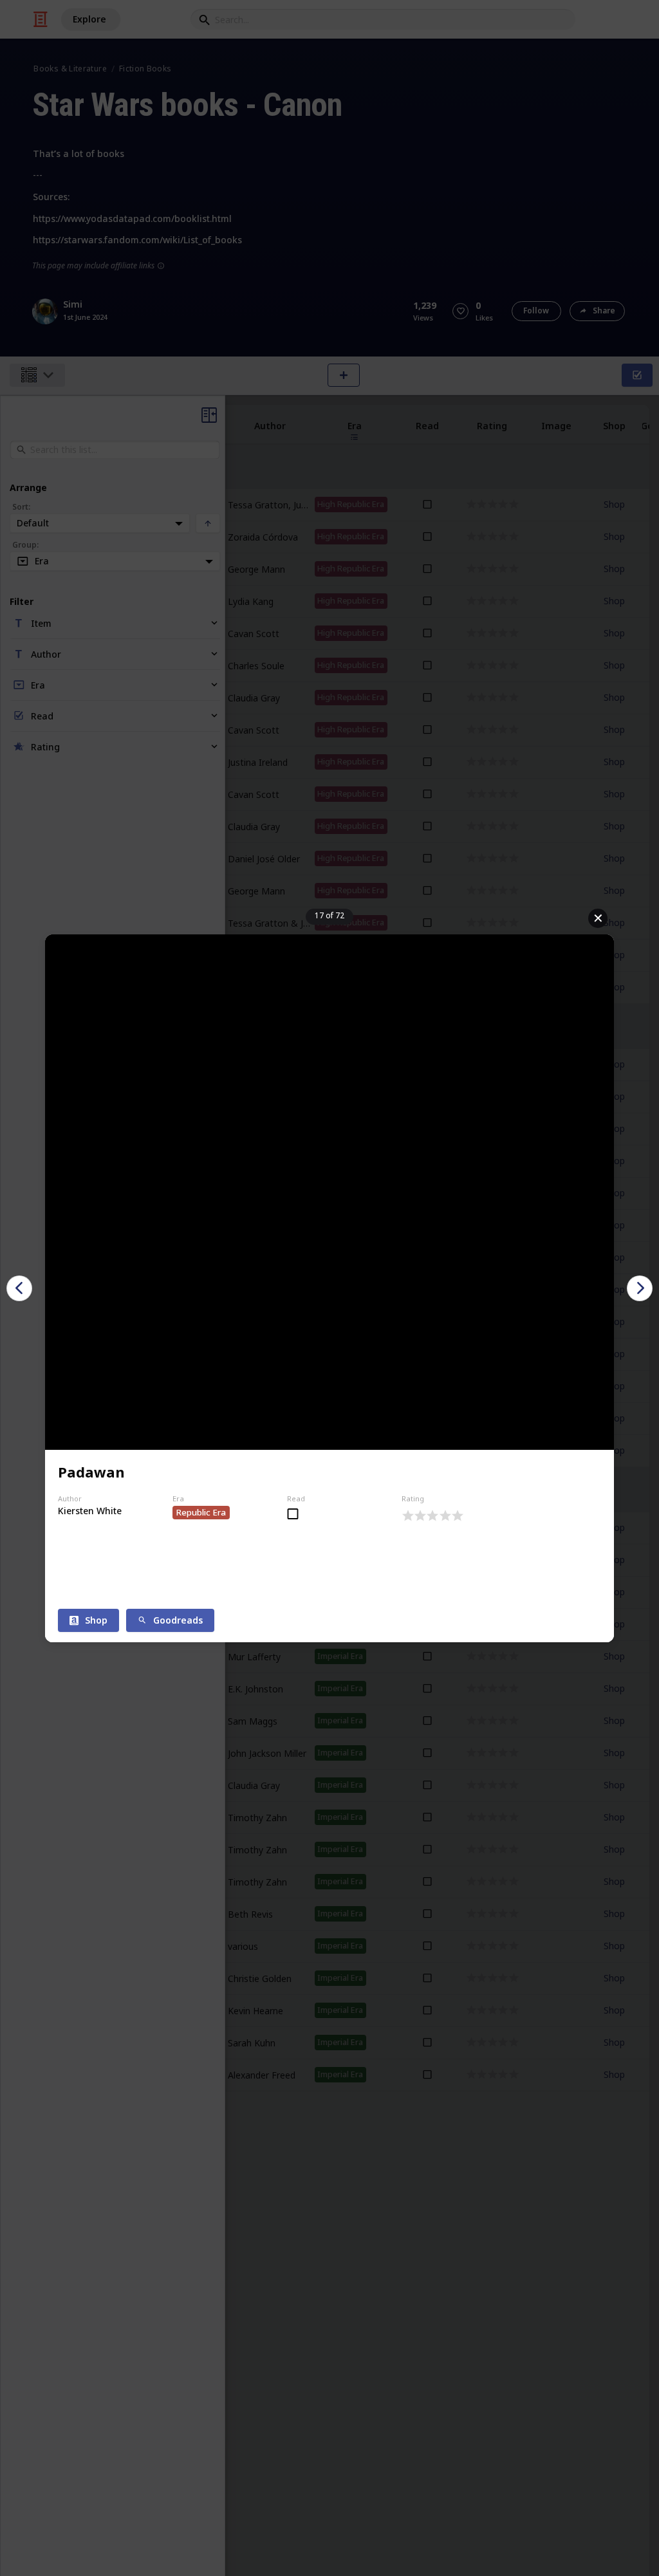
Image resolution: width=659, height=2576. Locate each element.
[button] (19, 1288)
